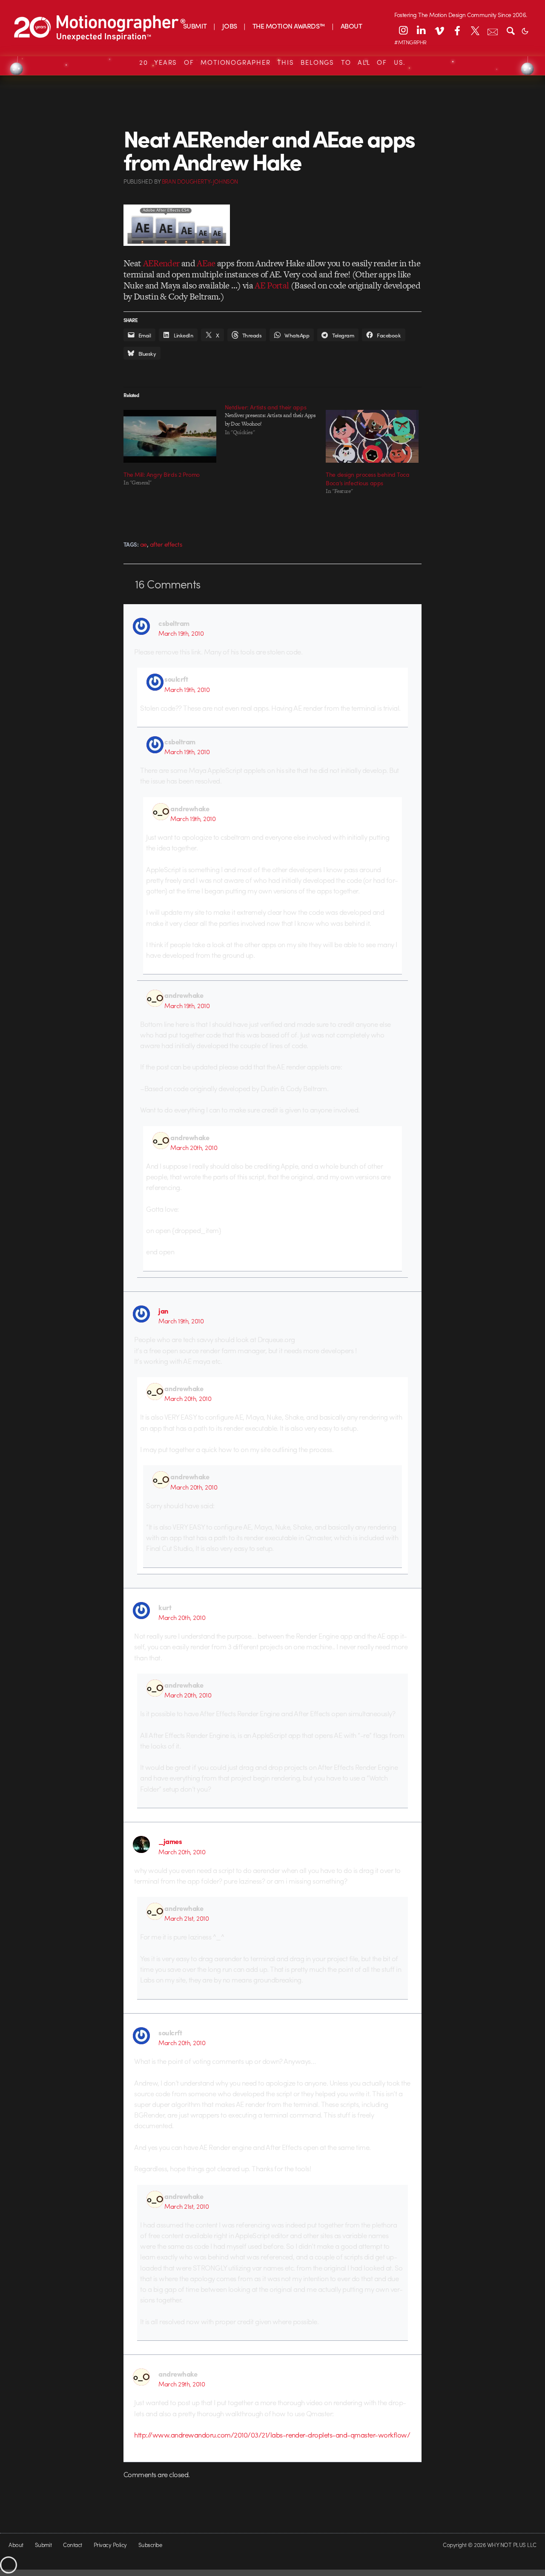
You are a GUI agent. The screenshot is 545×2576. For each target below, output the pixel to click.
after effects (166, 544)
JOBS (230, 26)
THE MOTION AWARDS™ (289, 26)
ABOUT (351, 26)
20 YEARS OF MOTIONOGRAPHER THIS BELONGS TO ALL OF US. (272, 62)
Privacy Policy (110, 2545)
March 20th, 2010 (194, 1147)
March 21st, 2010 (186, 1918)
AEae (206, 263)
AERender (161, 263)
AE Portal (272, 285)
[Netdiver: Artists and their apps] (275, 420)
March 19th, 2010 (181, 633)
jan (163, 1311)
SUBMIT (195, 26)
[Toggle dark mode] (525, 30)
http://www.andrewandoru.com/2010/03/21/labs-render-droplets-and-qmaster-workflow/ (272, 2435)
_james (170, 1841)
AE (143, 544)
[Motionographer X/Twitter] (475, 30)
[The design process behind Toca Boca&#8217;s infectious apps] (372, 436)
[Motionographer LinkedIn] (421, 30)
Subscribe (150, 2545)
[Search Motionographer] (511, 30)
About (16, 2545)
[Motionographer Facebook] (457, 30)
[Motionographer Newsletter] (493, 30)
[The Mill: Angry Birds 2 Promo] (170, 436)
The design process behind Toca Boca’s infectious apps (367, 478)
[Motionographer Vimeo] (439, 30)
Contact (72, 2545)
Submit (43, 2545)
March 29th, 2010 (182, 2384)
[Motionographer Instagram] (403, 30)
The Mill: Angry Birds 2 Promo (162, 474)
